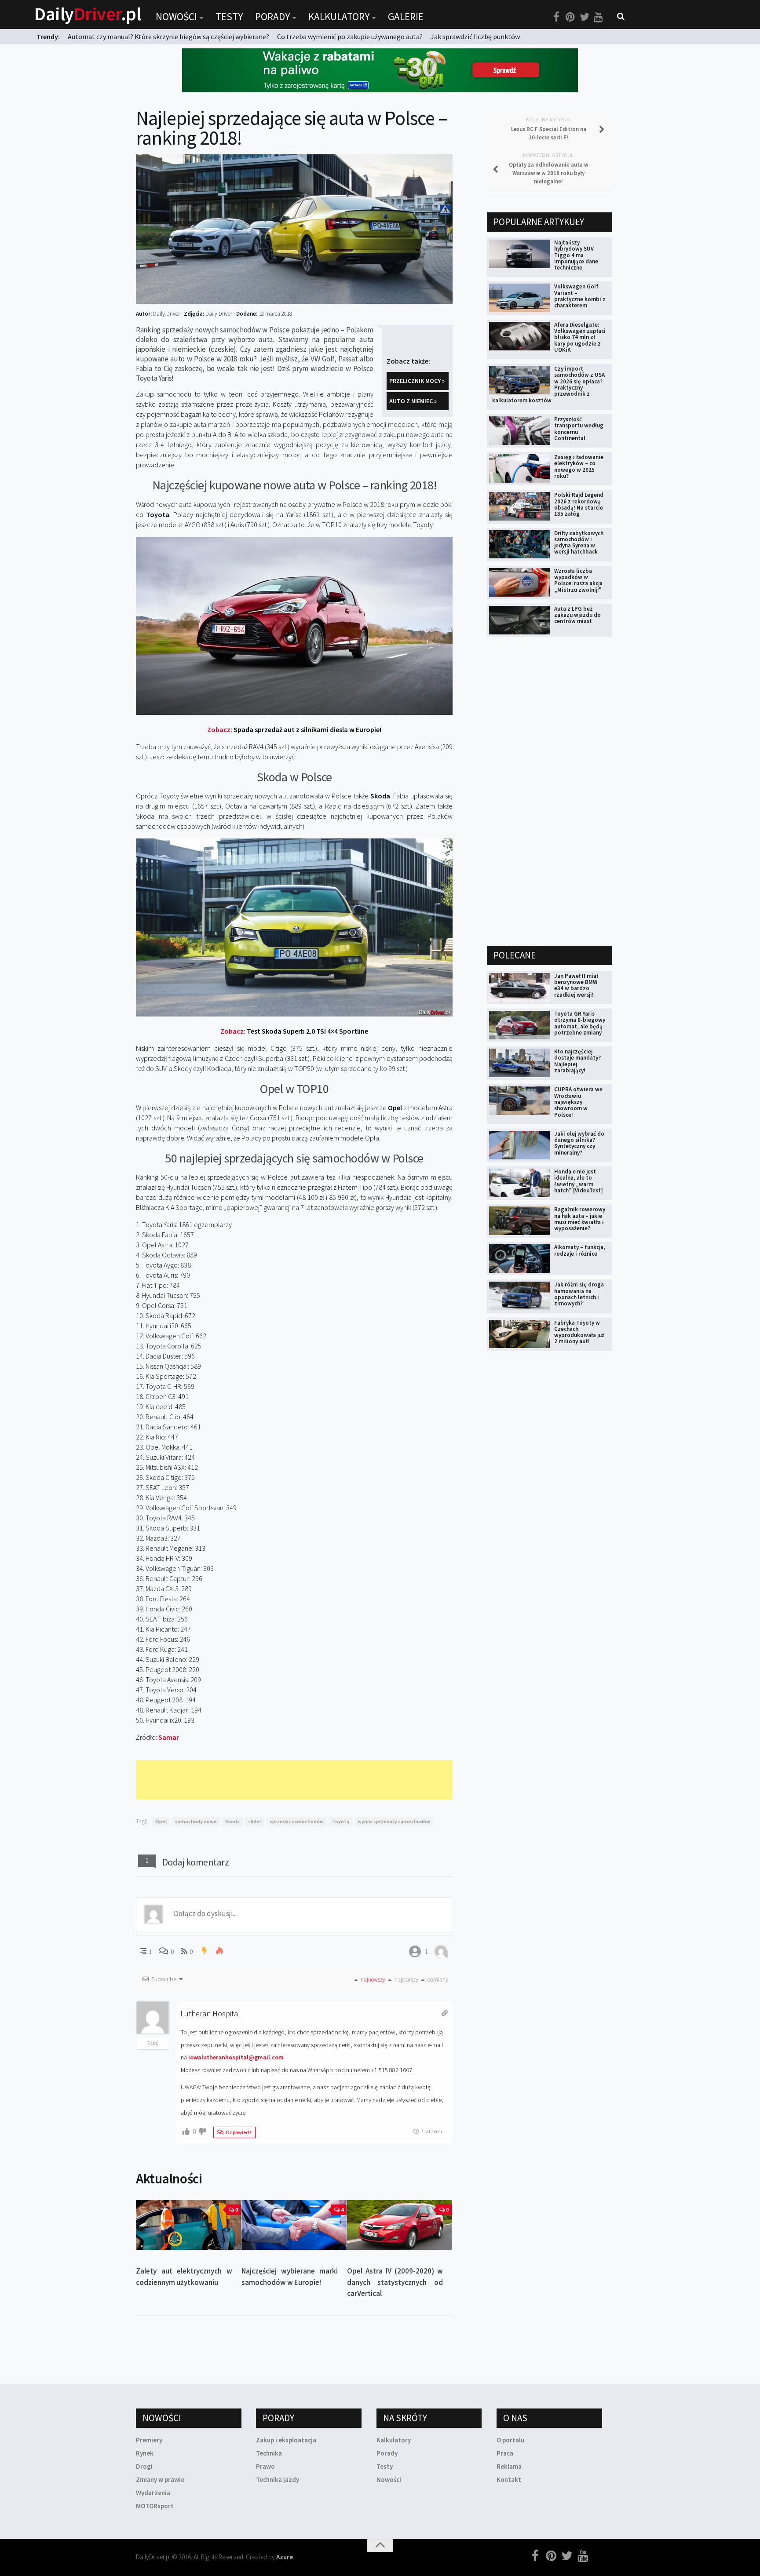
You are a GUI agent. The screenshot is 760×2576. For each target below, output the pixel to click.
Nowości (176, 16)
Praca (505, 2453)
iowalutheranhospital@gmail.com (236, 2057)
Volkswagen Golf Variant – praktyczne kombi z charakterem (580, 296)
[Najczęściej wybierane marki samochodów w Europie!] (294, 2225)
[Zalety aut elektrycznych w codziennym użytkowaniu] (188, 2225)
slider (255, 1821)
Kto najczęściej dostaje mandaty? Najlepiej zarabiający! (577, 1061)
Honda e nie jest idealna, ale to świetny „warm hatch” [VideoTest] (579, 1181)
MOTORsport (155, 2506)
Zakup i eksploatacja (286, 2440)
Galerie (406, 16)
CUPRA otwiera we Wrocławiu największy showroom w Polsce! (578, 1102)
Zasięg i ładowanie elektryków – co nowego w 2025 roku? (579, 466)
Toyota (341, 1821)
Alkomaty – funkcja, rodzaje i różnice (580, 1250)
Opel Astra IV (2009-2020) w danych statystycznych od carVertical (395, 2282)
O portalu (510, 2440)
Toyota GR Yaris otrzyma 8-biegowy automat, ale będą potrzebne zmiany (580, 1023)
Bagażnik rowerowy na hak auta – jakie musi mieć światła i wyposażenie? (580, 1219)
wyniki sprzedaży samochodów (394, 1821)
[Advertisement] (296, 1780)
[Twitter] (585, 17)
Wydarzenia (153, 2493)
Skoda (232, 1821)
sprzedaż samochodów (297, 1821)
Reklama (509, 2466)
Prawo (265, 2466)
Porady (272, 16)
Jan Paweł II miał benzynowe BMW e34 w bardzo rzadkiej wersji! (576, 985)
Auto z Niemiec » (413, 401)
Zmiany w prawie (160, 2479)
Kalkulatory (339, 16)
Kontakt (509, 2479)
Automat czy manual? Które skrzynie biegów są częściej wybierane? (168, 36)
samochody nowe (196, 1821)
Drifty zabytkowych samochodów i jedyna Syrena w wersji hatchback (579, 543)
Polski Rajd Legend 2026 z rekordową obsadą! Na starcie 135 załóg (579, 504)
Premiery (149, 2440)
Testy (229, 16)
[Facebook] (556, 17)
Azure (285, 2557)
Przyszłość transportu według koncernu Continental (579, 429)
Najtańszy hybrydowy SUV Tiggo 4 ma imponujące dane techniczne (576, 255)
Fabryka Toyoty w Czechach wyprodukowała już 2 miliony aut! (579, 1332)
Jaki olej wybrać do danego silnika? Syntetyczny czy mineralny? (579, 1143)
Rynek (145, 2453)
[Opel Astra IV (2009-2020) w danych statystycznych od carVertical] (400, 2225)
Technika (269, 2453)
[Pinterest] (570, 17)
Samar (169, 1737)
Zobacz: (294, 729)
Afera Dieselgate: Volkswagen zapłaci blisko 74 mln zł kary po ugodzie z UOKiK (580, 337)
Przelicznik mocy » (417, 381)
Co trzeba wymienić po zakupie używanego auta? (350, 36)
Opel (161, 1821)
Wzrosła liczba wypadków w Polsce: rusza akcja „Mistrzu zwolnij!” (578, 580)
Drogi (144, 2466)
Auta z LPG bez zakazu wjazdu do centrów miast (577, 615)
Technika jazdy (278, 2479)
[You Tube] (599, 17)
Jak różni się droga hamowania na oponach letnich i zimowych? (579, 1294)
